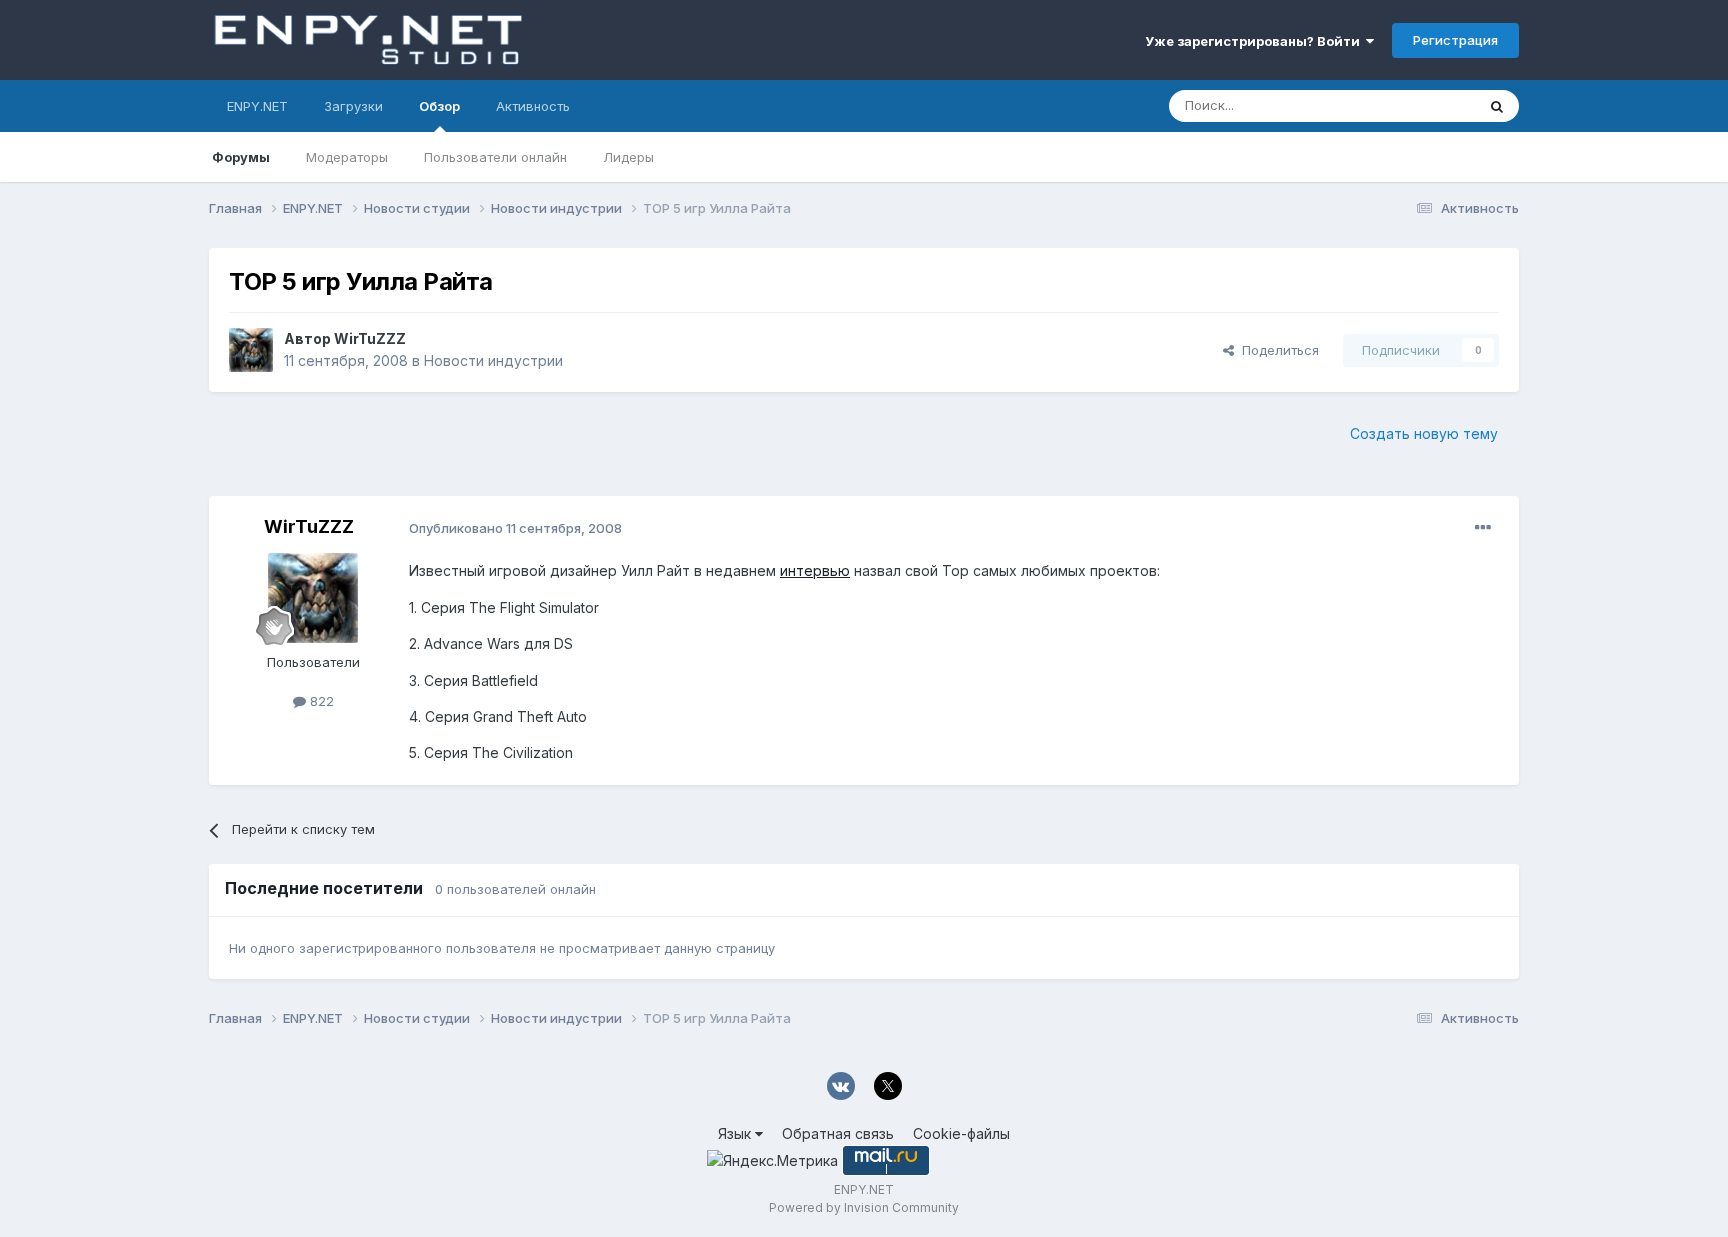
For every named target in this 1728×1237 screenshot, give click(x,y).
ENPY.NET (257, 106)
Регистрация (1455, 40)
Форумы (241, 157)
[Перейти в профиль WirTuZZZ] (251, 350)
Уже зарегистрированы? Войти (1255, 41)
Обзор (439, 106)
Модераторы (347, 157)
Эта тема (1421, 105)
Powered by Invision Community (864, 1207)
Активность (533, 106)
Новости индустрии (493, 360)
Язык (736, 1133)
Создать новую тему (1424, 433)
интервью (815, 570)
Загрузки (353, 106)
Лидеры (628, 157)
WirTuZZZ (370, 338)
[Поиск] (1497, 106)
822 (320, 701)
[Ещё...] (1483, 528)
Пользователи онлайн (495, 157)
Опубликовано (515, 528)
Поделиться (1276, 350)
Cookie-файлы (961, 1133)
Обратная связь (838, 1133)
